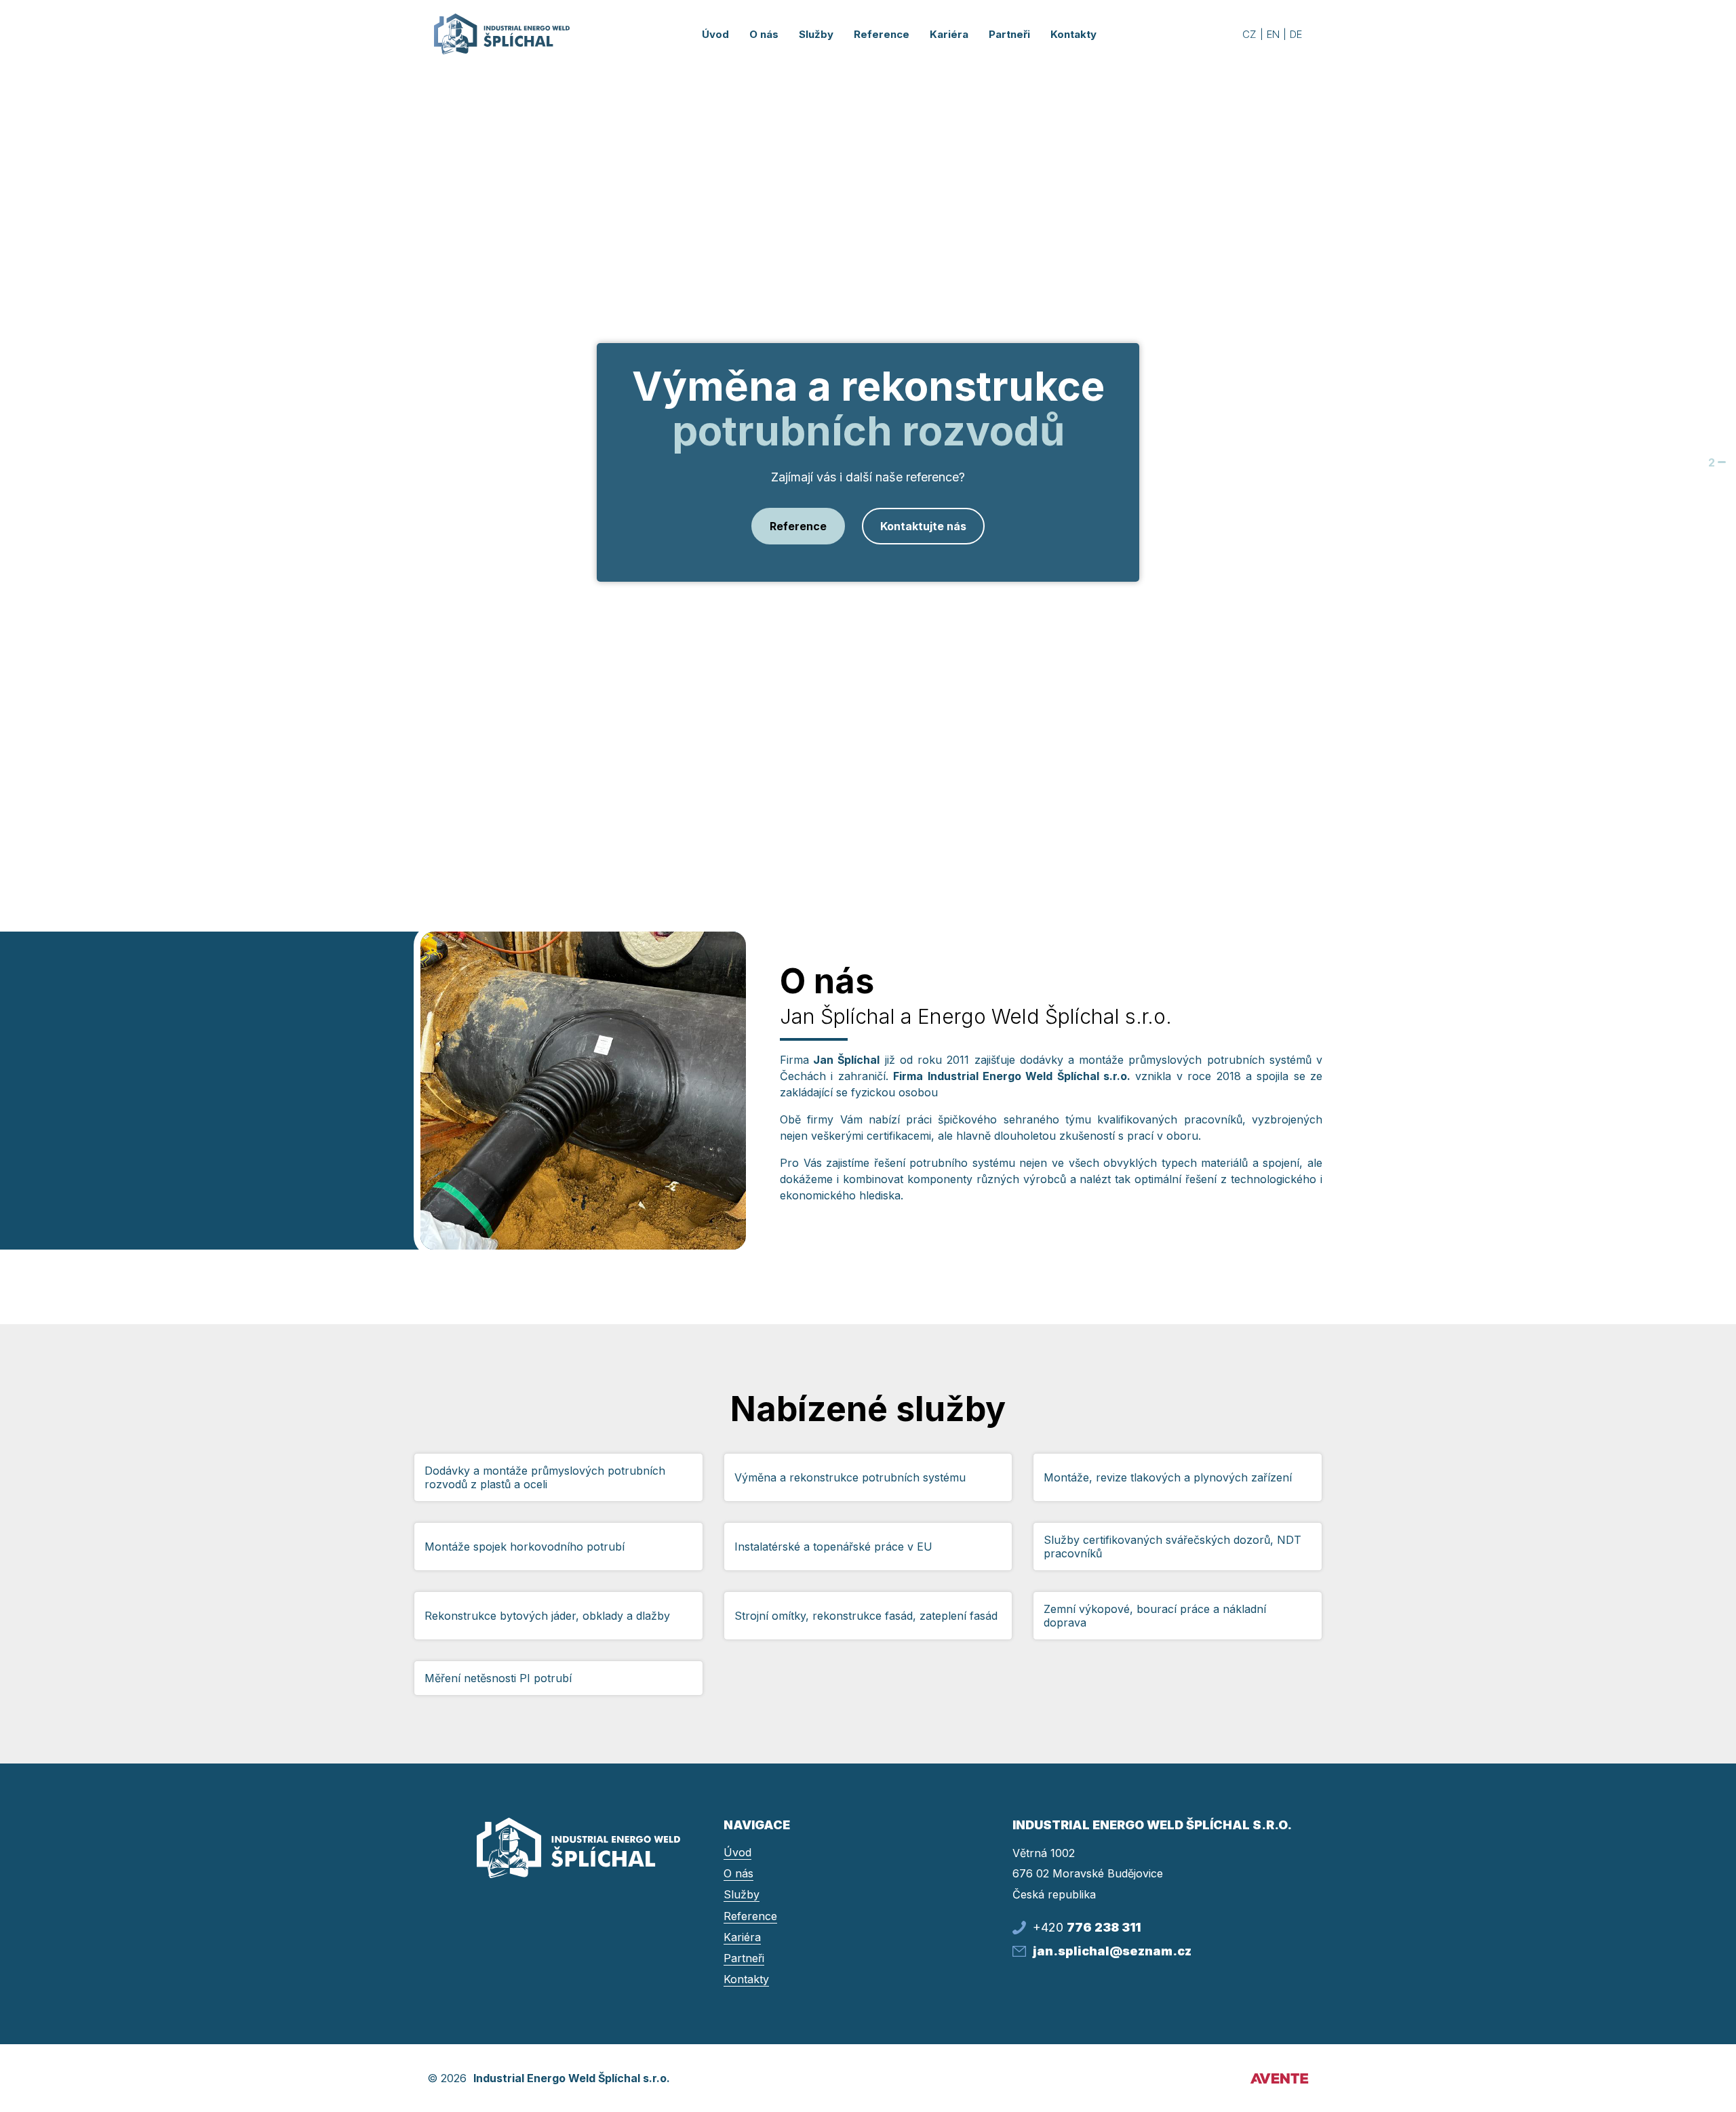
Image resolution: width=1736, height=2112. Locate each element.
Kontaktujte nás (923, 526)
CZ (1249, 34)
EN (1273, 34)
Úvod (715, 34)
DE (1296, 34)
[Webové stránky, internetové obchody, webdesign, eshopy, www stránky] (1278, 2078)
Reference (798, 526)
